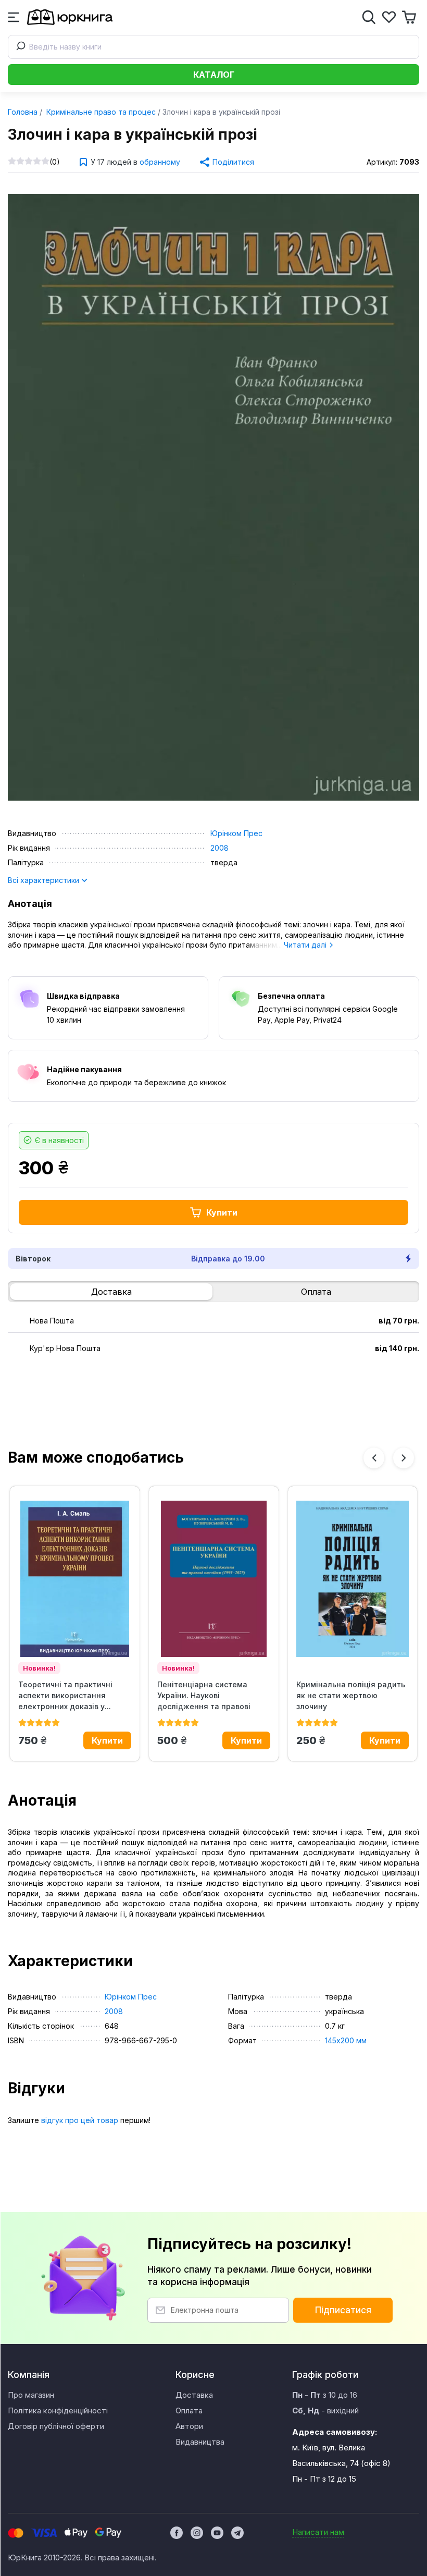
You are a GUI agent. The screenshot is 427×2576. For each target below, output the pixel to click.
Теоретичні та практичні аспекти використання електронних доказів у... (65, 1695)
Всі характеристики (45, 880)
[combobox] (213, 47)
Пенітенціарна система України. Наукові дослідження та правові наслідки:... (204, 1696)
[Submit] (19, 47)
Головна (23, 112)
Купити (222, 1212)
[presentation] (374, 1458)
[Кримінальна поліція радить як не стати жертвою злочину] (353, 1579)
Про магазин (31, 2395)
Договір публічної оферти (56, 2426)
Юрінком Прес (236, 833)
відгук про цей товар (80, 2120)
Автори (189, 2426)
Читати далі (306, 945)
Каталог (214, 75)
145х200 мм (346, 2040)
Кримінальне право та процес (100, 112)
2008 (219, 848)
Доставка (111, 1292)
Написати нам (318, 2532)
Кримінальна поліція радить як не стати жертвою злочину (351, 1695)
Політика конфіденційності (58, 2411)
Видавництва (200, 2442)
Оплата (316, 1292)
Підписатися (343, 2310)
